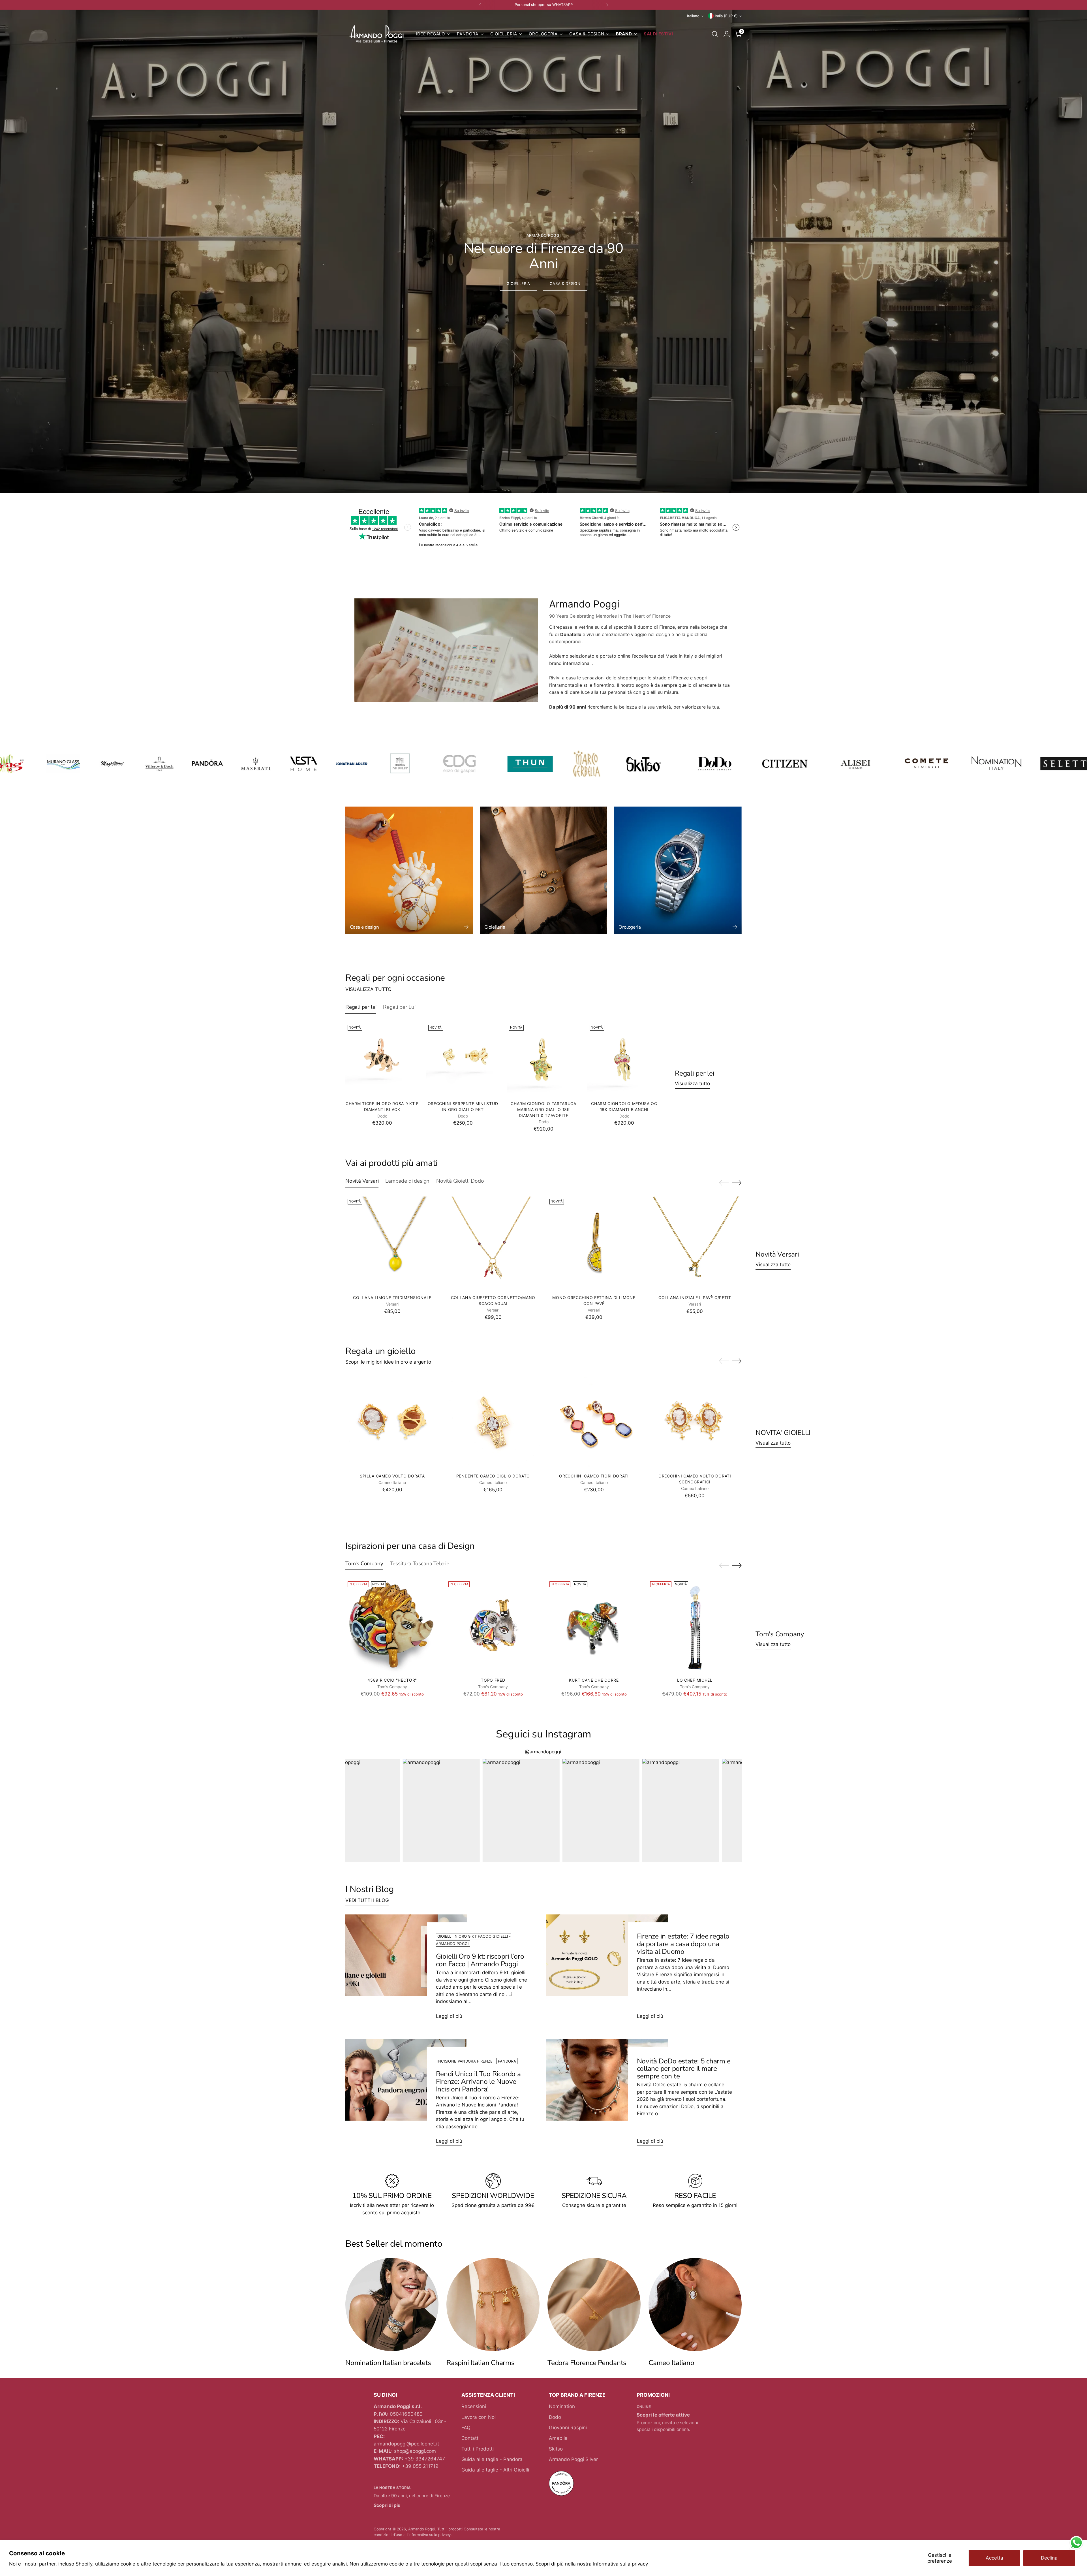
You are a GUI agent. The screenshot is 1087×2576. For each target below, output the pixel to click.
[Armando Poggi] (376, 34)
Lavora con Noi (479, 2417)
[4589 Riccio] (392, 1626)
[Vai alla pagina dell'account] (727, 34)
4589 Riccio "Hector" (392, 1680)
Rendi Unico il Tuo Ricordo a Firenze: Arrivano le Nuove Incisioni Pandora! (478, 2082)
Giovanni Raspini (568, 2428)
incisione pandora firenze (465, 2061)
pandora (507, 2061)
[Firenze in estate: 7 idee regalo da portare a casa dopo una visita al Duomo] (607, 1970)
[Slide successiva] (737, 1183)
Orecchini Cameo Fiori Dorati (594, 1476)
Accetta (994, 2558)
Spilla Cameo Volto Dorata (392, 1476)
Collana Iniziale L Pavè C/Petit (695, 1297)
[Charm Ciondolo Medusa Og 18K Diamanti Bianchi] (624, 1059)
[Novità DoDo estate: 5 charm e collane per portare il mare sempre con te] (607, 2095)
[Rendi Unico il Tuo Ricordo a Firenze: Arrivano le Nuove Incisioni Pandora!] (406, 2095)
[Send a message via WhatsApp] (1076, 2543)
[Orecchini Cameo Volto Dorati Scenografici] (695, 1422)
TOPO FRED (493, 1680)
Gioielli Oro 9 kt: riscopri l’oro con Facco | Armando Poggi (480, 1960)
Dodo (555, 2417)
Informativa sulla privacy (620, 2564)
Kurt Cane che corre (594, 1680)
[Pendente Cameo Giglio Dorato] (493, 1422)
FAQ (466, 2428)
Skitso (556, 2449)
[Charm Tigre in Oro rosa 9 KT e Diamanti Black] (382, 1059)
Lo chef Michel (695, 1680)
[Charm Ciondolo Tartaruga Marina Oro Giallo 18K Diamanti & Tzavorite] (543, 1059)
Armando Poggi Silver (573, 2459)
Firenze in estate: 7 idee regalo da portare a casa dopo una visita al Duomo (683, 1944)
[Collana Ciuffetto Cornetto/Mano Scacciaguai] (493, 1243)
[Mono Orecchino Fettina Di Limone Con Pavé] (594, 1243)
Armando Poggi (422, 2529)
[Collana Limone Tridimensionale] (392, 1243)
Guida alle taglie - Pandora (492, 2459)
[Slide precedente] (724, 1183)
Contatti (470, 2438)
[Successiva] (607, 5)
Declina (1049, 2558)
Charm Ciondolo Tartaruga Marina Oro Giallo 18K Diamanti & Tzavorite (543, 1109)
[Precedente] (480, 5)
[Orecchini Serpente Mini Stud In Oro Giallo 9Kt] (463, 1059)
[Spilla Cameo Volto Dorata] (392, 1422)
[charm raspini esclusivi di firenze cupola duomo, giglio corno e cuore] (493, 2305)
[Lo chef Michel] (695, 1626)
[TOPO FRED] (493, 1626)
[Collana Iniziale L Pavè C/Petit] (695, 1243)
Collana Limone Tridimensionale (392, 1297)
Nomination (562, 2406)
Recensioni (474, 2406)
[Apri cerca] (715, 34)
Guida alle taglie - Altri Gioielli (495, 2470)
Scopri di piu (387, 2505)
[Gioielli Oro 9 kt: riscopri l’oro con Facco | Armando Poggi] (406, 1970)
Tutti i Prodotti (478, 2449)
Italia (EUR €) (726, 16)
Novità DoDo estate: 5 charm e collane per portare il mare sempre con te (684, 2069)
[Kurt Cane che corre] (594, 1626)
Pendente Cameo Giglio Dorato (493, 1476)
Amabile (558, 2438)
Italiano (693, 16)
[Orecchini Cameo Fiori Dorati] (594, 1422)
